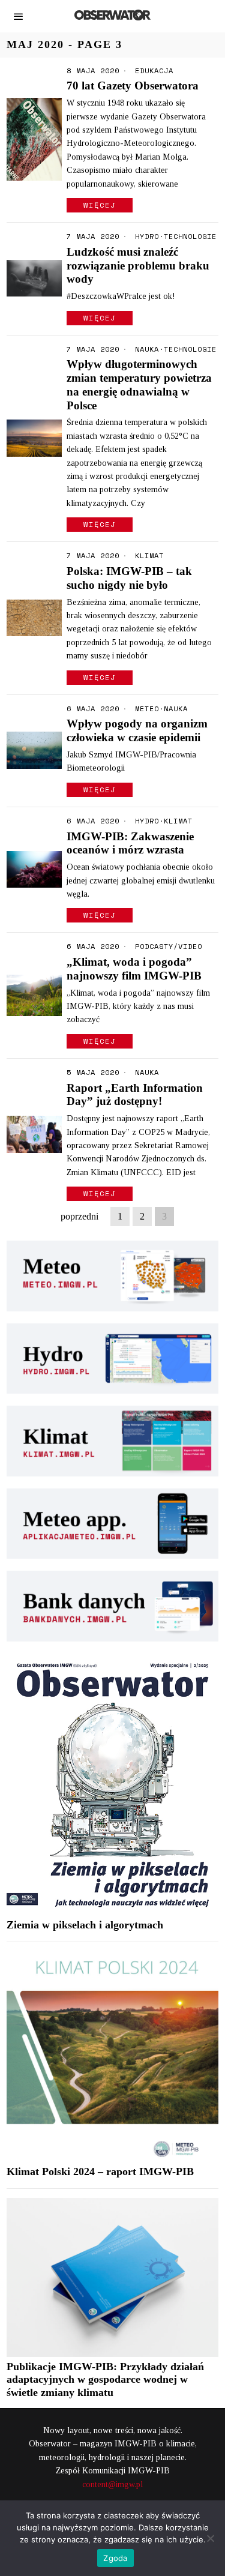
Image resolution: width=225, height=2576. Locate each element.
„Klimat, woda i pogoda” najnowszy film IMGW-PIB (134, 969)
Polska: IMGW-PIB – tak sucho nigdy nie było (129, 578)
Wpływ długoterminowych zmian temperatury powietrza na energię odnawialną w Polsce (139, 384)
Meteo (147, 709)
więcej (100, 205)
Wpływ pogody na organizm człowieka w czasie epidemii (137, 730)
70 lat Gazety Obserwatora (133, 86)
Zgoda (115, 2558)
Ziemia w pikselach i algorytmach (85, 1925)
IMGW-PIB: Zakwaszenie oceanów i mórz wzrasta (130, 843)
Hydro (147, 236)
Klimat (149, 556)
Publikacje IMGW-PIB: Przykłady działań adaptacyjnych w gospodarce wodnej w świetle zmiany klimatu (105, 2380)
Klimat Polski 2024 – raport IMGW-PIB (100, 2171)
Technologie (190, 236)
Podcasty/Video (169, 946)
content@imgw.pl (112, 2484)
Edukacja (154, 71)
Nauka (147, 349)
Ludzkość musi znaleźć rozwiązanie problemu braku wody (138, 266)
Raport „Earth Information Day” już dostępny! (135, 1095)
